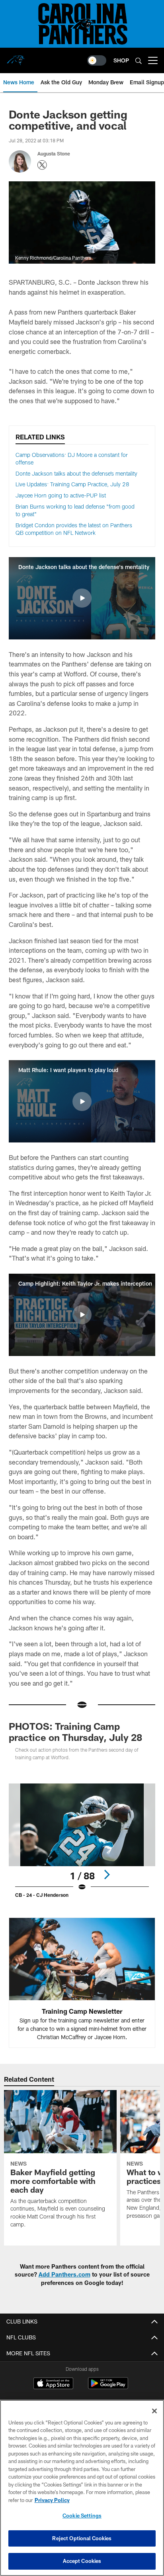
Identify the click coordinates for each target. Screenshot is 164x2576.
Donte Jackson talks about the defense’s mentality (76, 473)
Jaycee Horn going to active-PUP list (61, 495)
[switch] (97, 60)
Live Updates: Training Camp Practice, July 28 (72, 484)
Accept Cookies (82, 2561)
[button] (82, 598)
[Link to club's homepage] (16, 57)
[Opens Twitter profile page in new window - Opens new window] (42, 165)
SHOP (121, 60)
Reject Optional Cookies (82, 2538)
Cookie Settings (82, 2516)
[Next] (107, 1875)
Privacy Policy (52, 2500)
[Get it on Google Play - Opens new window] (108, 2387)
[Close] (154, 2411)
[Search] (139, 61)
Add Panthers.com (64, 2274)
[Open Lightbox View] (82, 1841)
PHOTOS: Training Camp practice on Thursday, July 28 (75, 1732)
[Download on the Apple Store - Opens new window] (53, 2384)
